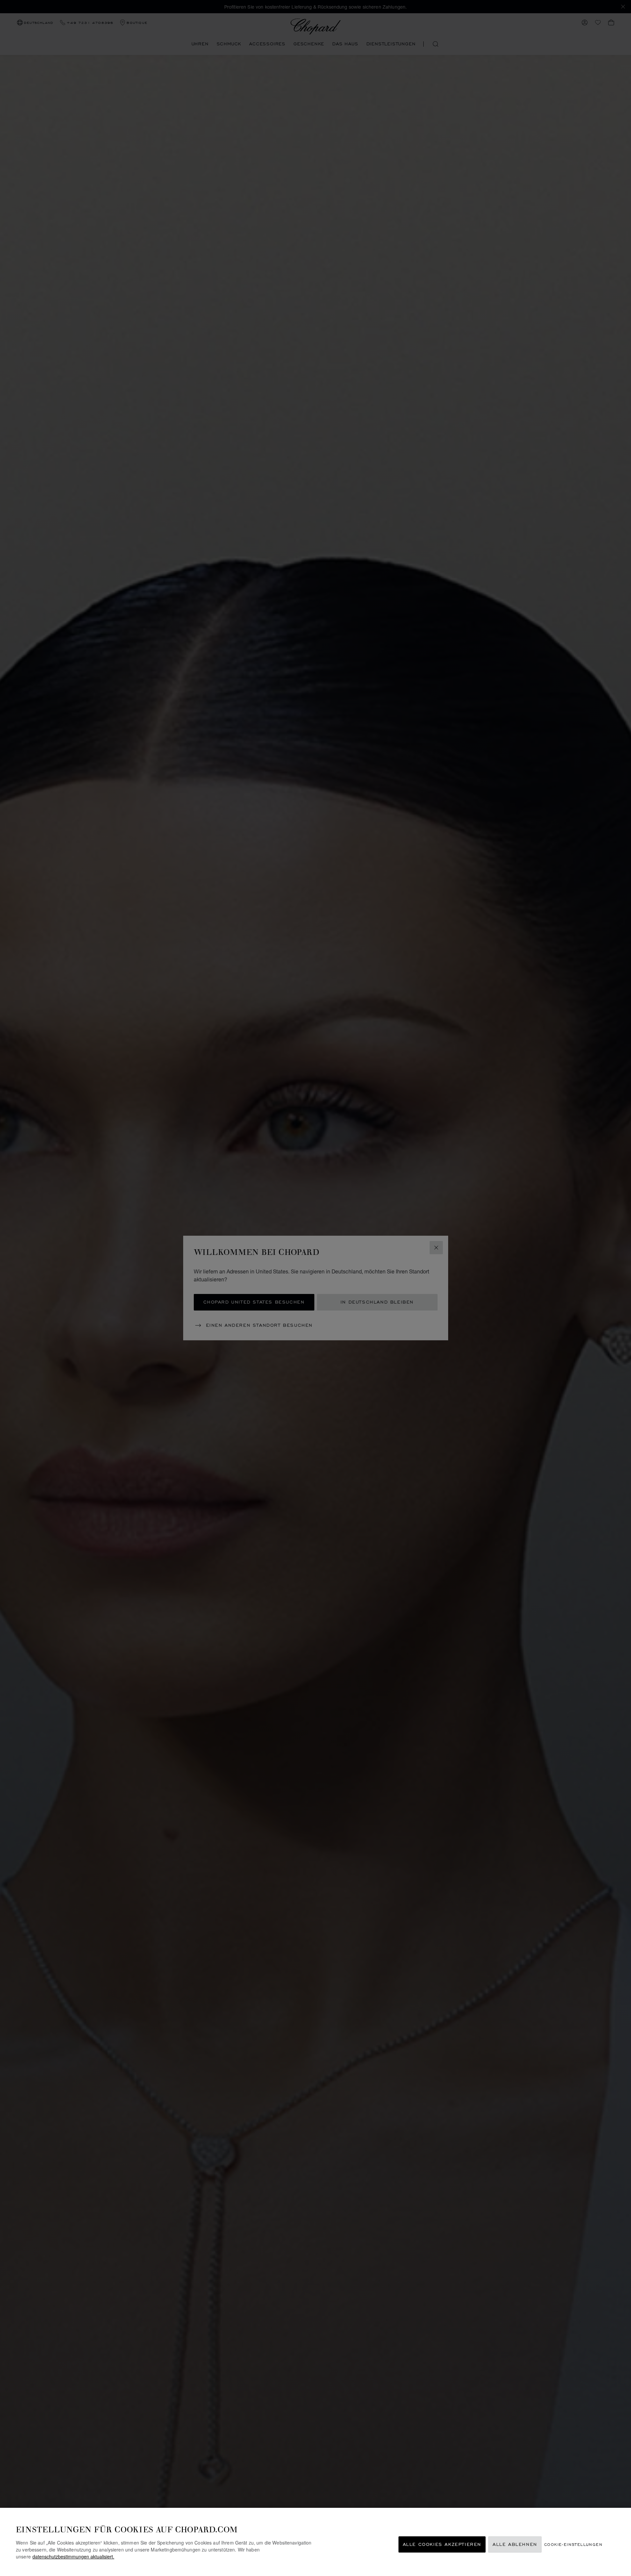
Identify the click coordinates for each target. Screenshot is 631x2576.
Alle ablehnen (515, 2544)
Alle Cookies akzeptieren (442, 2544)
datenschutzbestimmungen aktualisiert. (73, 2556)
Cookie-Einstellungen (573, 2544)
